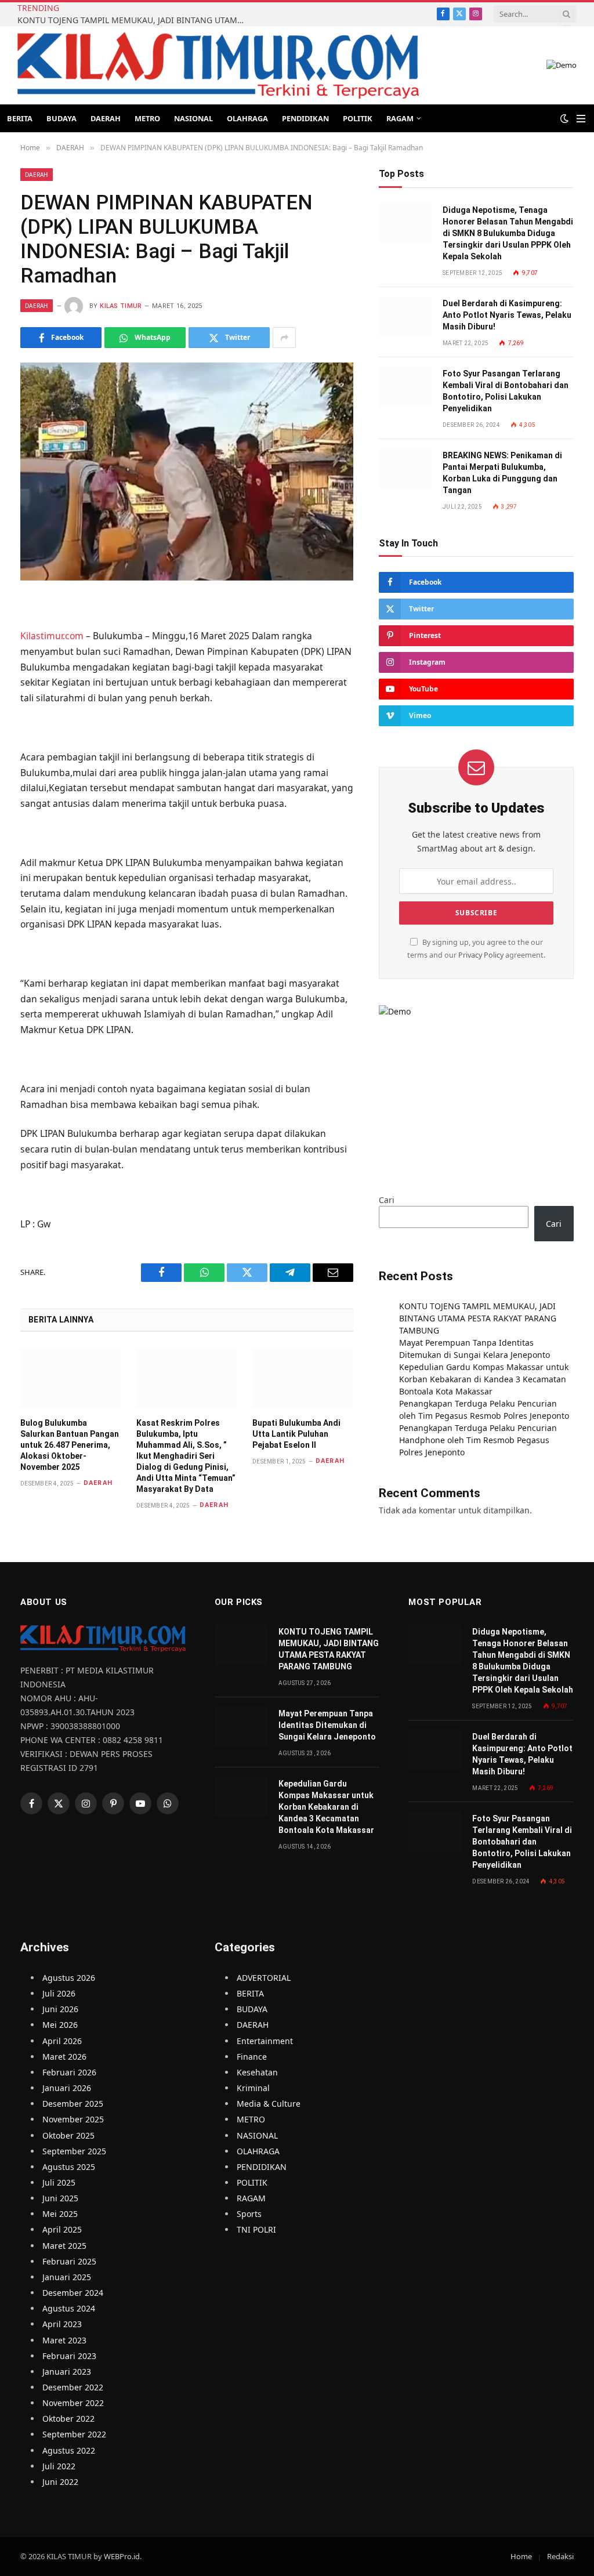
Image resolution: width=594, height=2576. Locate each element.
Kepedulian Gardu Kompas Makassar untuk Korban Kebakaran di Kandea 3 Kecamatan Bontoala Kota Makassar (484, 1379)
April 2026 (62, 2041)
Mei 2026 (60, 2025)
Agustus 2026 (69, 1978)
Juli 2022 (59, 2466)
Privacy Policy (481, 955)
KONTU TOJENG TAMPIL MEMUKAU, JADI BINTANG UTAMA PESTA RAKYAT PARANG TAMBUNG (133, 20)
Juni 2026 (60, 2009)
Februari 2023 (69, 2356)
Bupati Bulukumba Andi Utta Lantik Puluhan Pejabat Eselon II (296, 1434)
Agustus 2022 (69, 2450)
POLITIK (358, 118)
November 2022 (73, 2403)
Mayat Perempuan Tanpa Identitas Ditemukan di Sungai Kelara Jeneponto (327, 1725)
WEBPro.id (122, 2556)
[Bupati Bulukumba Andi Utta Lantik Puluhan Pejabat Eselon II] (303, 1378)
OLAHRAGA (247, 118)
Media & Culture (269, 2104)
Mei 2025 (60, 2214)
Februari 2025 (69, 2261)
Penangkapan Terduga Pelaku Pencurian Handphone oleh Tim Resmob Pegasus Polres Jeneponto (478, 1440)
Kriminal (253, 2088)
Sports (249, 2214)
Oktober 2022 (68, 2419)
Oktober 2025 (68, 2135)
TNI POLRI (256, 2229)
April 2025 (62, 2229)
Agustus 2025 (69, 2167)
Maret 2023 (64, 2340)
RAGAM (400, 118)
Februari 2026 (69, 2072)
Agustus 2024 (69, 2308)
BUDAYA (61, 118)
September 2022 (74, 2434)
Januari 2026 (67, 2088)
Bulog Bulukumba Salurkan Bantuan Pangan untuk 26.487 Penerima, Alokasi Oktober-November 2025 (70, 1445)
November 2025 (73, 2119)
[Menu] (581, 119)
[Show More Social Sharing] (284, 338)
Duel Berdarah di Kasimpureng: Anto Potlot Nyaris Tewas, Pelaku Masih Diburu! (507, 315)
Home (521, 2556)
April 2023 (62, 2324)
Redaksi (560, 2556)
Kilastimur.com (52, 636)
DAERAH (106, 118)
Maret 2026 (64, 2057)
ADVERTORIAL (264, 1978)
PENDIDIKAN (305, 118)
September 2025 (74, 2151)
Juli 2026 (59, 1993)
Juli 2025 (59, 2182)
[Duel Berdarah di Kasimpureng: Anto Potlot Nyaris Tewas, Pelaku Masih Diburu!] (405, 316)
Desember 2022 (73, 2387)
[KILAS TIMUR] (218, 65)
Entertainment (265, 2041)
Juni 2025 (60, 2198)
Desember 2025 (73, 2104)
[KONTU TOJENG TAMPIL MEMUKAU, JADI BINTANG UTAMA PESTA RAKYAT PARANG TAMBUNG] (241, 1645)
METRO (147, 118)
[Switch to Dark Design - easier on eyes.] (564, 118)
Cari (387, 1200)
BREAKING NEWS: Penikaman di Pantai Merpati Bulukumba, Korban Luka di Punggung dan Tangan (502, 473)
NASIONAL (193, 118)
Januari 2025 (67, 2277)
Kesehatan (257, 2072)
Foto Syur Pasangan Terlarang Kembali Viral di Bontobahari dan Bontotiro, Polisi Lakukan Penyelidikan (506, 391)
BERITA (20, 118)
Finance (252, 2057)
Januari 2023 (67, 2372)
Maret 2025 (64, 2246)
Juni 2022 (60, 2482)
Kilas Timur (121, 306)
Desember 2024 (73, 2293)
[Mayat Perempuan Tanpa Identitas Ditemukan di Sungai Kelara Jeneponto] (241, 1727)
